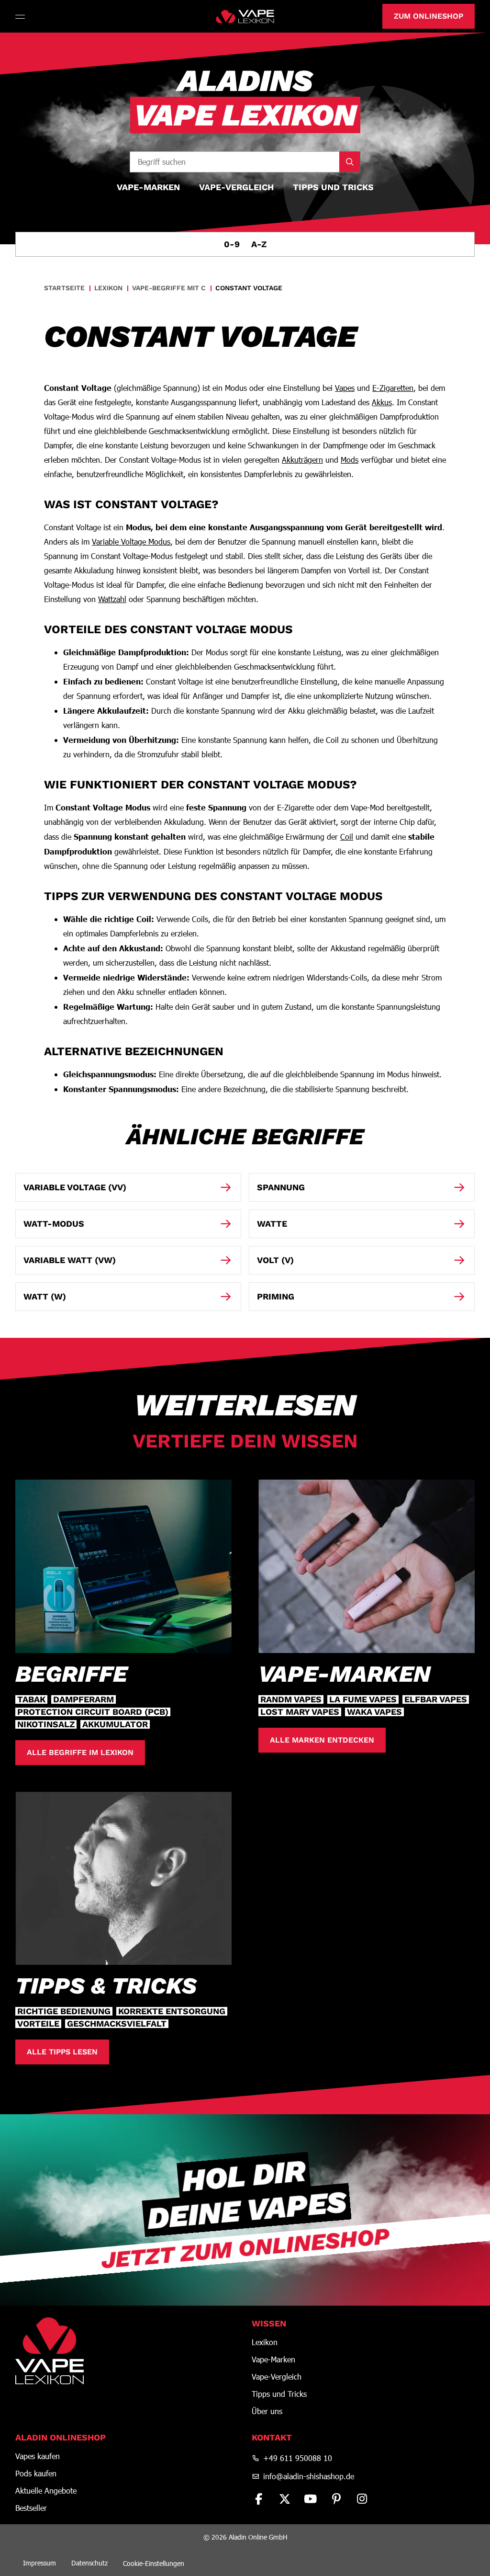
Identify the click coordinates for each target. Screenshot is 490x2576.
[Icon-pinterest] (336, 2499)
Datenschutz (89, 2563)
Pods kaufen (36, 2473)
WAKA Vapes (374, 1712)
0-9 (232, 244)
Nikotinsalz (46, 1724)
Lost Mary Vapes (300, 1712)
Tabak (31, 1699)
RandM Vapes (291, 1699)
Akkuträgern (302, 460)
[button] (21, 16)
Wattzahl (112, 599)
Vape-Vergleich (277, 2377)
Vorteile (38, 2024)
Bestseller (31, 2508)
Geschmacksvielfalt (117, 2024)
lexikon (108, 288)
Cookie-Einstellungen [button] (154, 2563)
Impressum (39, 2563)
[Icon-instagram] (362, 2499)
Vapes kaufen (38, 2456)
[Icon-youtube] (311, 2499)
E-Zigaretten (393, 388)
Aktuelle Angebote (46, 2491)
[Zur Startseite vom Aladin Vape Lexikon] (245, 16)
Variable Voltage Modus (131, 541)
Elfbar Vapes (436, 1699)
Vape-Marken (273, 2359)
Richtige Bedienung (64, 2011)
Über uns (267, 2411)
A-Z (259, 244)
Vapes (345, 388)
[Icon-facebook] (259, 2499)
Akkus (382, 402)
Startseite (64, 288)
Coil (347, 837)
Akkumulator (115, 1724)
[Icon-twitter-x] (285, 2499)
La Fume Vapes (363, 1699)
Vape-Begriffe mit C (169, 288)
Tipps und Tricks (279, 2394)
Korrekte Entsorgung (172, 2011)
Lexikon (265, 2342)
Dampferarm (84, 1699)
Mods (350, 460)
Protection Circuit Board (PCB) (93, 1712)
